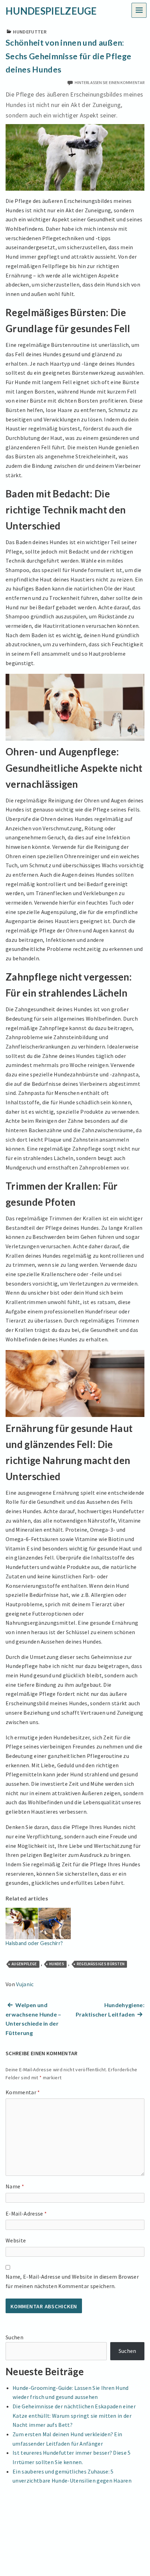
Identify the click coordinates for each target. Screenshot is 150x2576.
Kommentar (23, 2092)
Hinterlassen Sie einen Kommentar (110, 82)
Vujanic (25, 1984)
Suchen (14, 2337)
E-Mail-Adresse (26, 2213)
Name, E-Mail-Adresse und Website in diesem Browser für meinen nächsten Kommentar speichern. (72, 2281)
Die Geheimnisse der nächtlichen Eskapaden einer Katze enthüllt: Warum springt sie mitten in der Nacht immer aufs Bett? (74, 2415)
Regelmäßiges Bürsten (101, 1964)
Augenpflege (24, 1964)
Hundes (57, 1964)
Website (16, 2240)
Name (15, 2186)
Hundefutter (30, 32)
